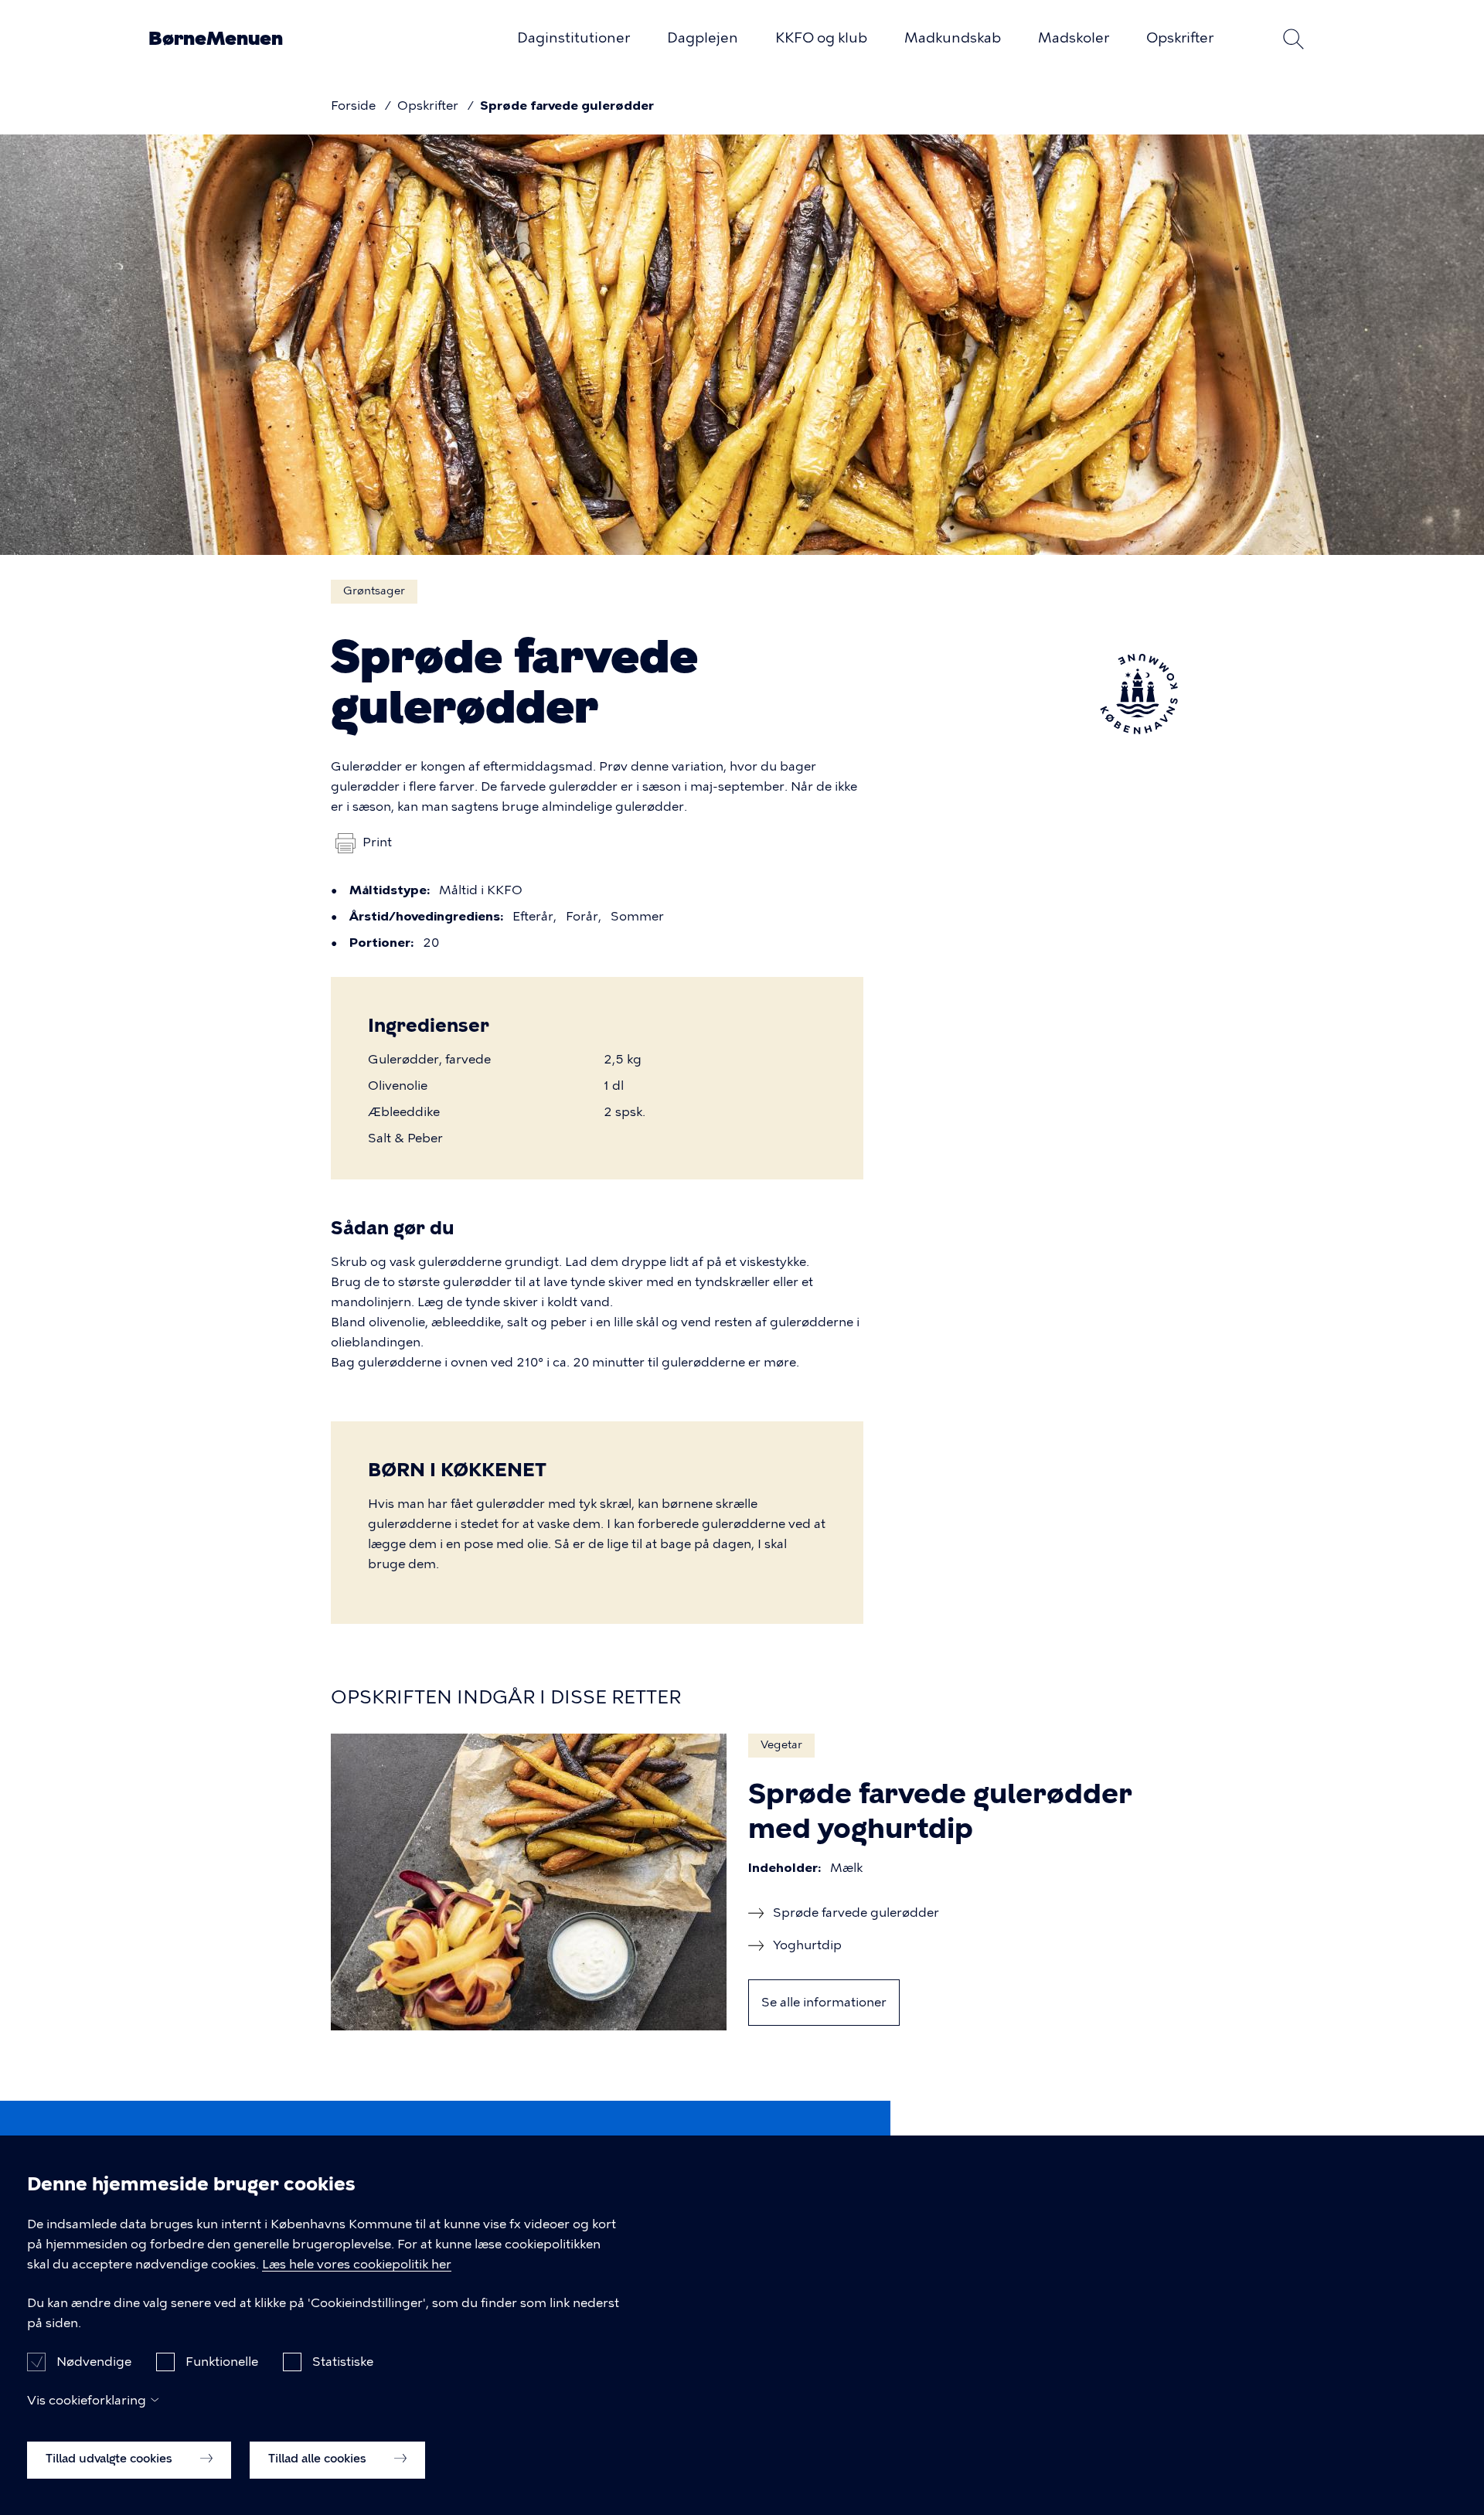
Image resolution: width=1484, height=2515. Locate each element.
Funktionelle (222, 2361)
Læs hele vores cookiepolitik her (357, 2264)
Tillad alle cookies (319, 2459)
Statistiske (343, 2361)
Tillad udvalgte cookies (111, 2459)
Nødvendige (94, 2361)
